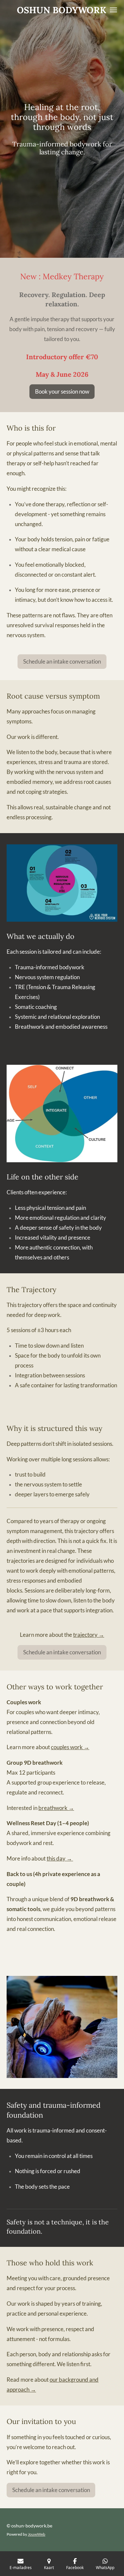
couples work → (70, 1747)
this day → (60, 1859)
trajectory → (89, 1635)
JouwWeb (37, 2534)
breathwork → (56, 1808)
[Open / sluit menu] (113, 10)
